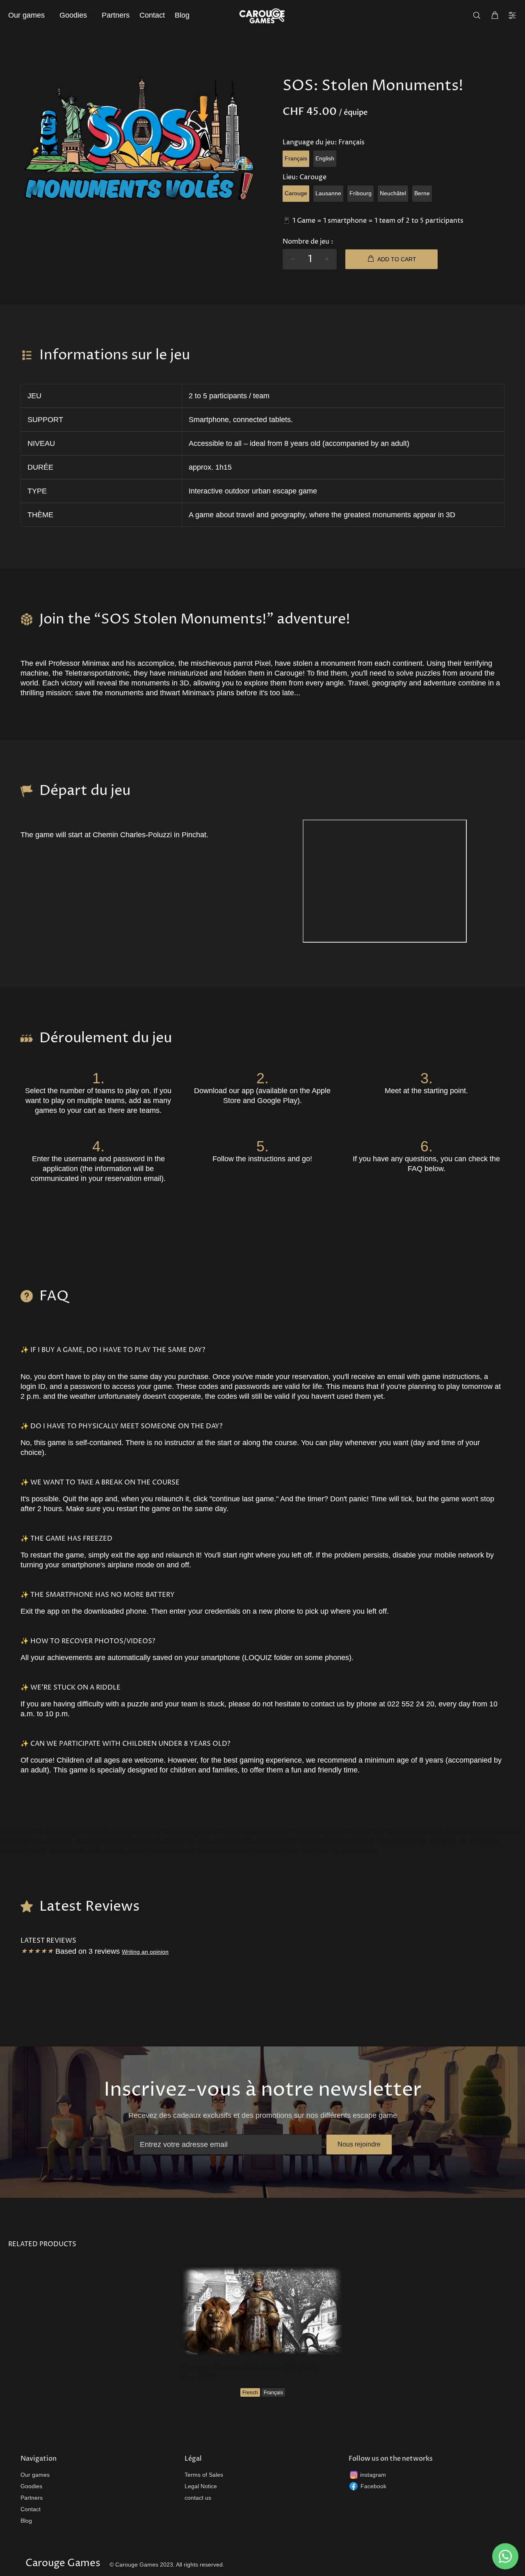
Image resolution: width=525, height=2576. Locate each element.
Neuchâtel (393, 193)
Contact (31, 2509)
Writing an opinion (145, 1952)
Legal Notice (201, 2486)
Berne (422, 193)
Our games (35, 2475)
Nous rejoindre (359, 2144)
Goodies (31, 2486)
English (325, 158)
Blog (26, 2521)
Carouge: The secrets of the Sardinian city (249, 2367)
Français (296, 158)
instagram (373, 2475)
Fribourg (361, 193)
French (250, 2393)
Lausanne (328, 193)
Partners (32, 2498)
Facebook (373, 2486)
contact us (198, 2498)
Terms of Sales (204, 2475)
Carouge (296, 193)
